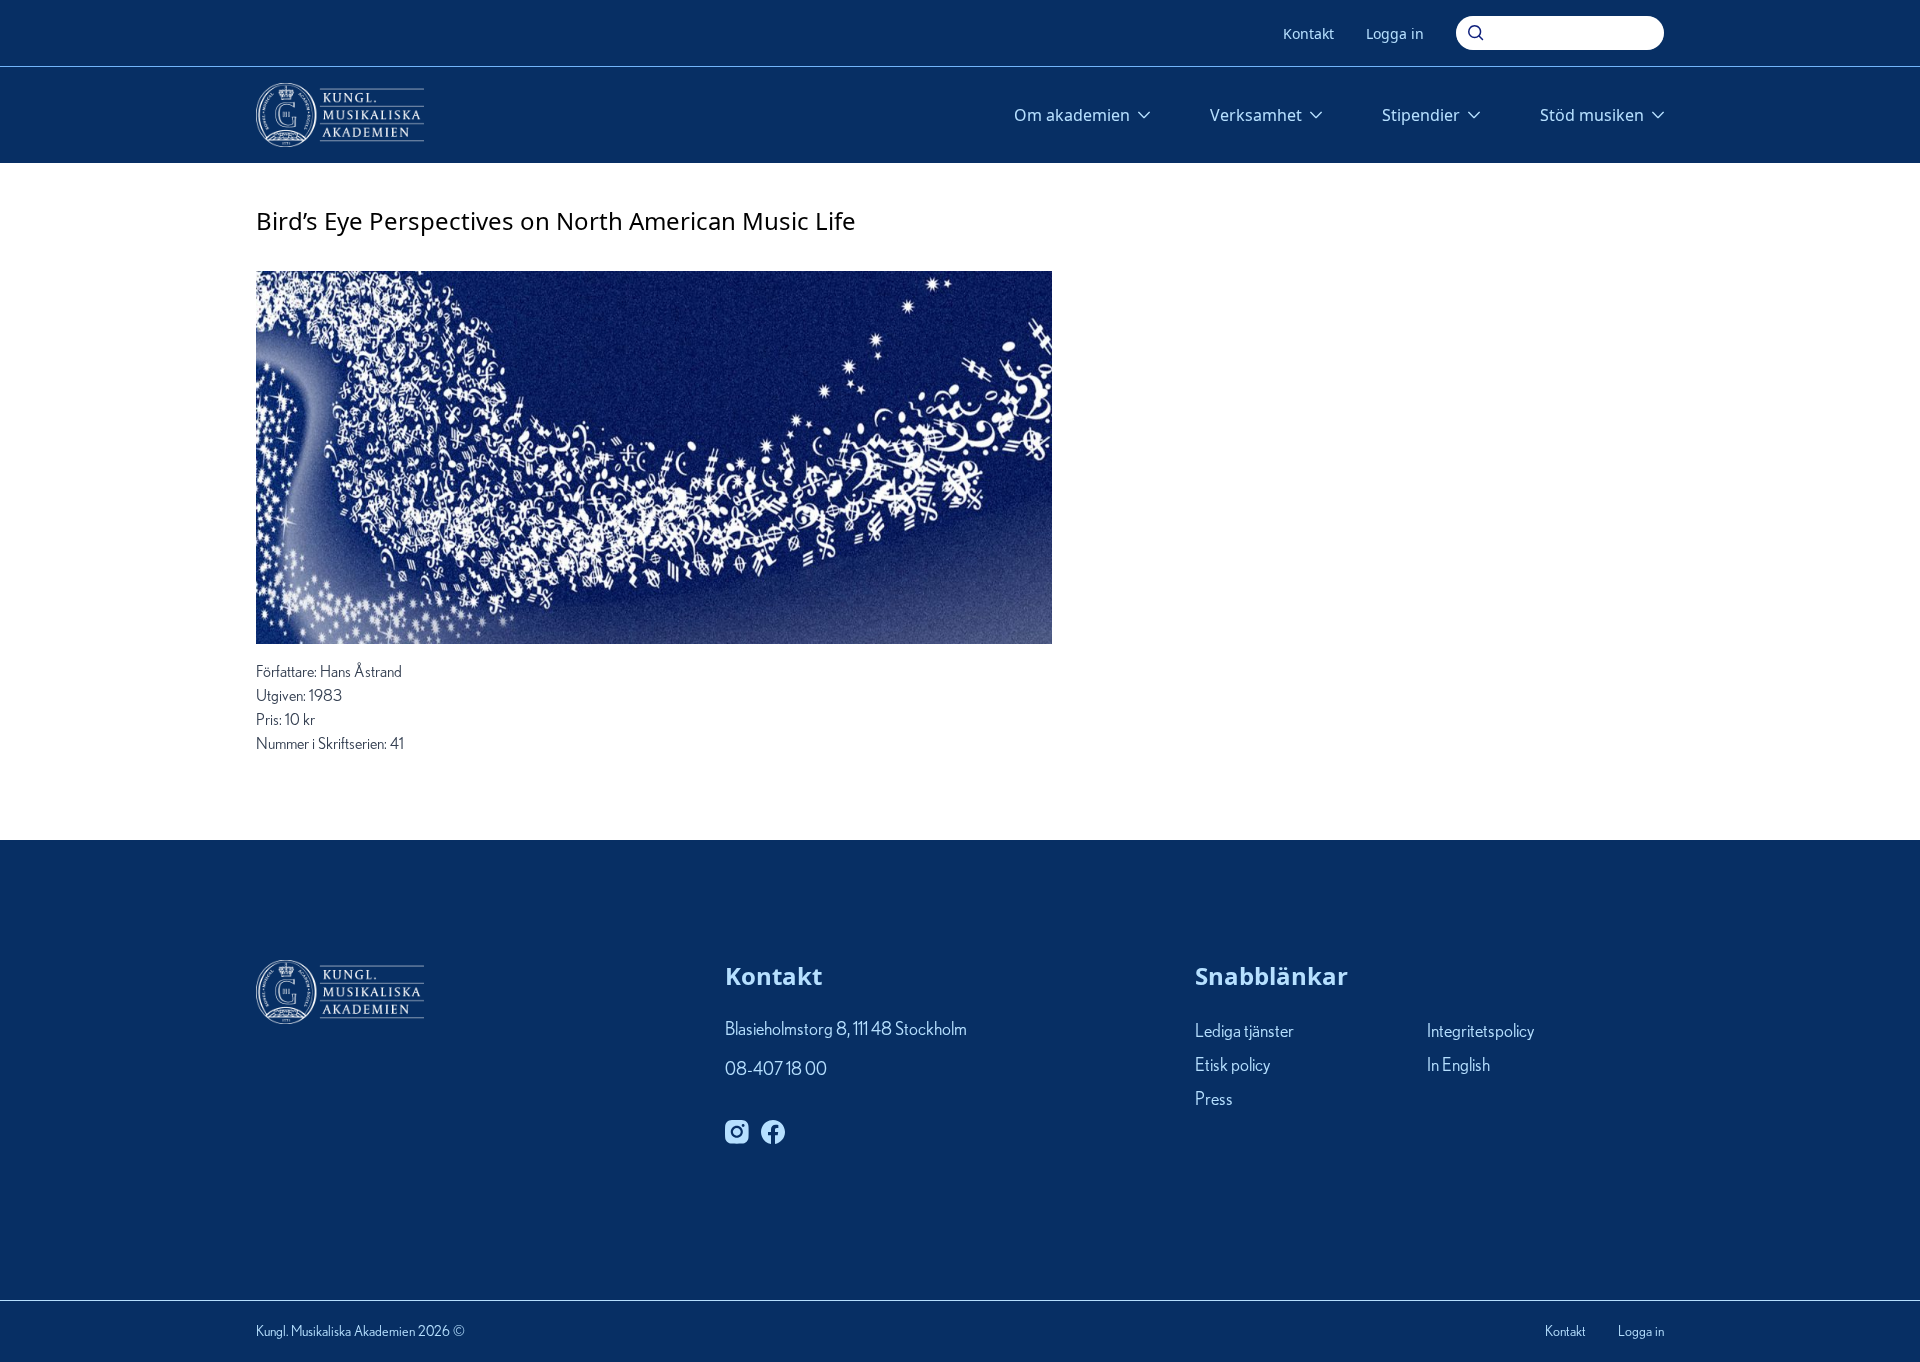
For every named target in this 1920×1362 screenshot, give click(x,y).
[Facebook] (773, 1132)
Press (1214, 1101)
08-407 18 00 (776, 1070)
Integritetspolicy (1480, 1032)
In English (1458, 1066)
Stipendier (1421, 115)
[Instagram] (737, 1132)
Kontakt (1308, 33)
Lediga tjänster (1244, 1032)
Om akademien (1072, 115)
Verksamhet (1256, 115)
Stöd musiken (1592, 115)
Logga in (1395, 33)
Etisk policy (1232, 1066)
